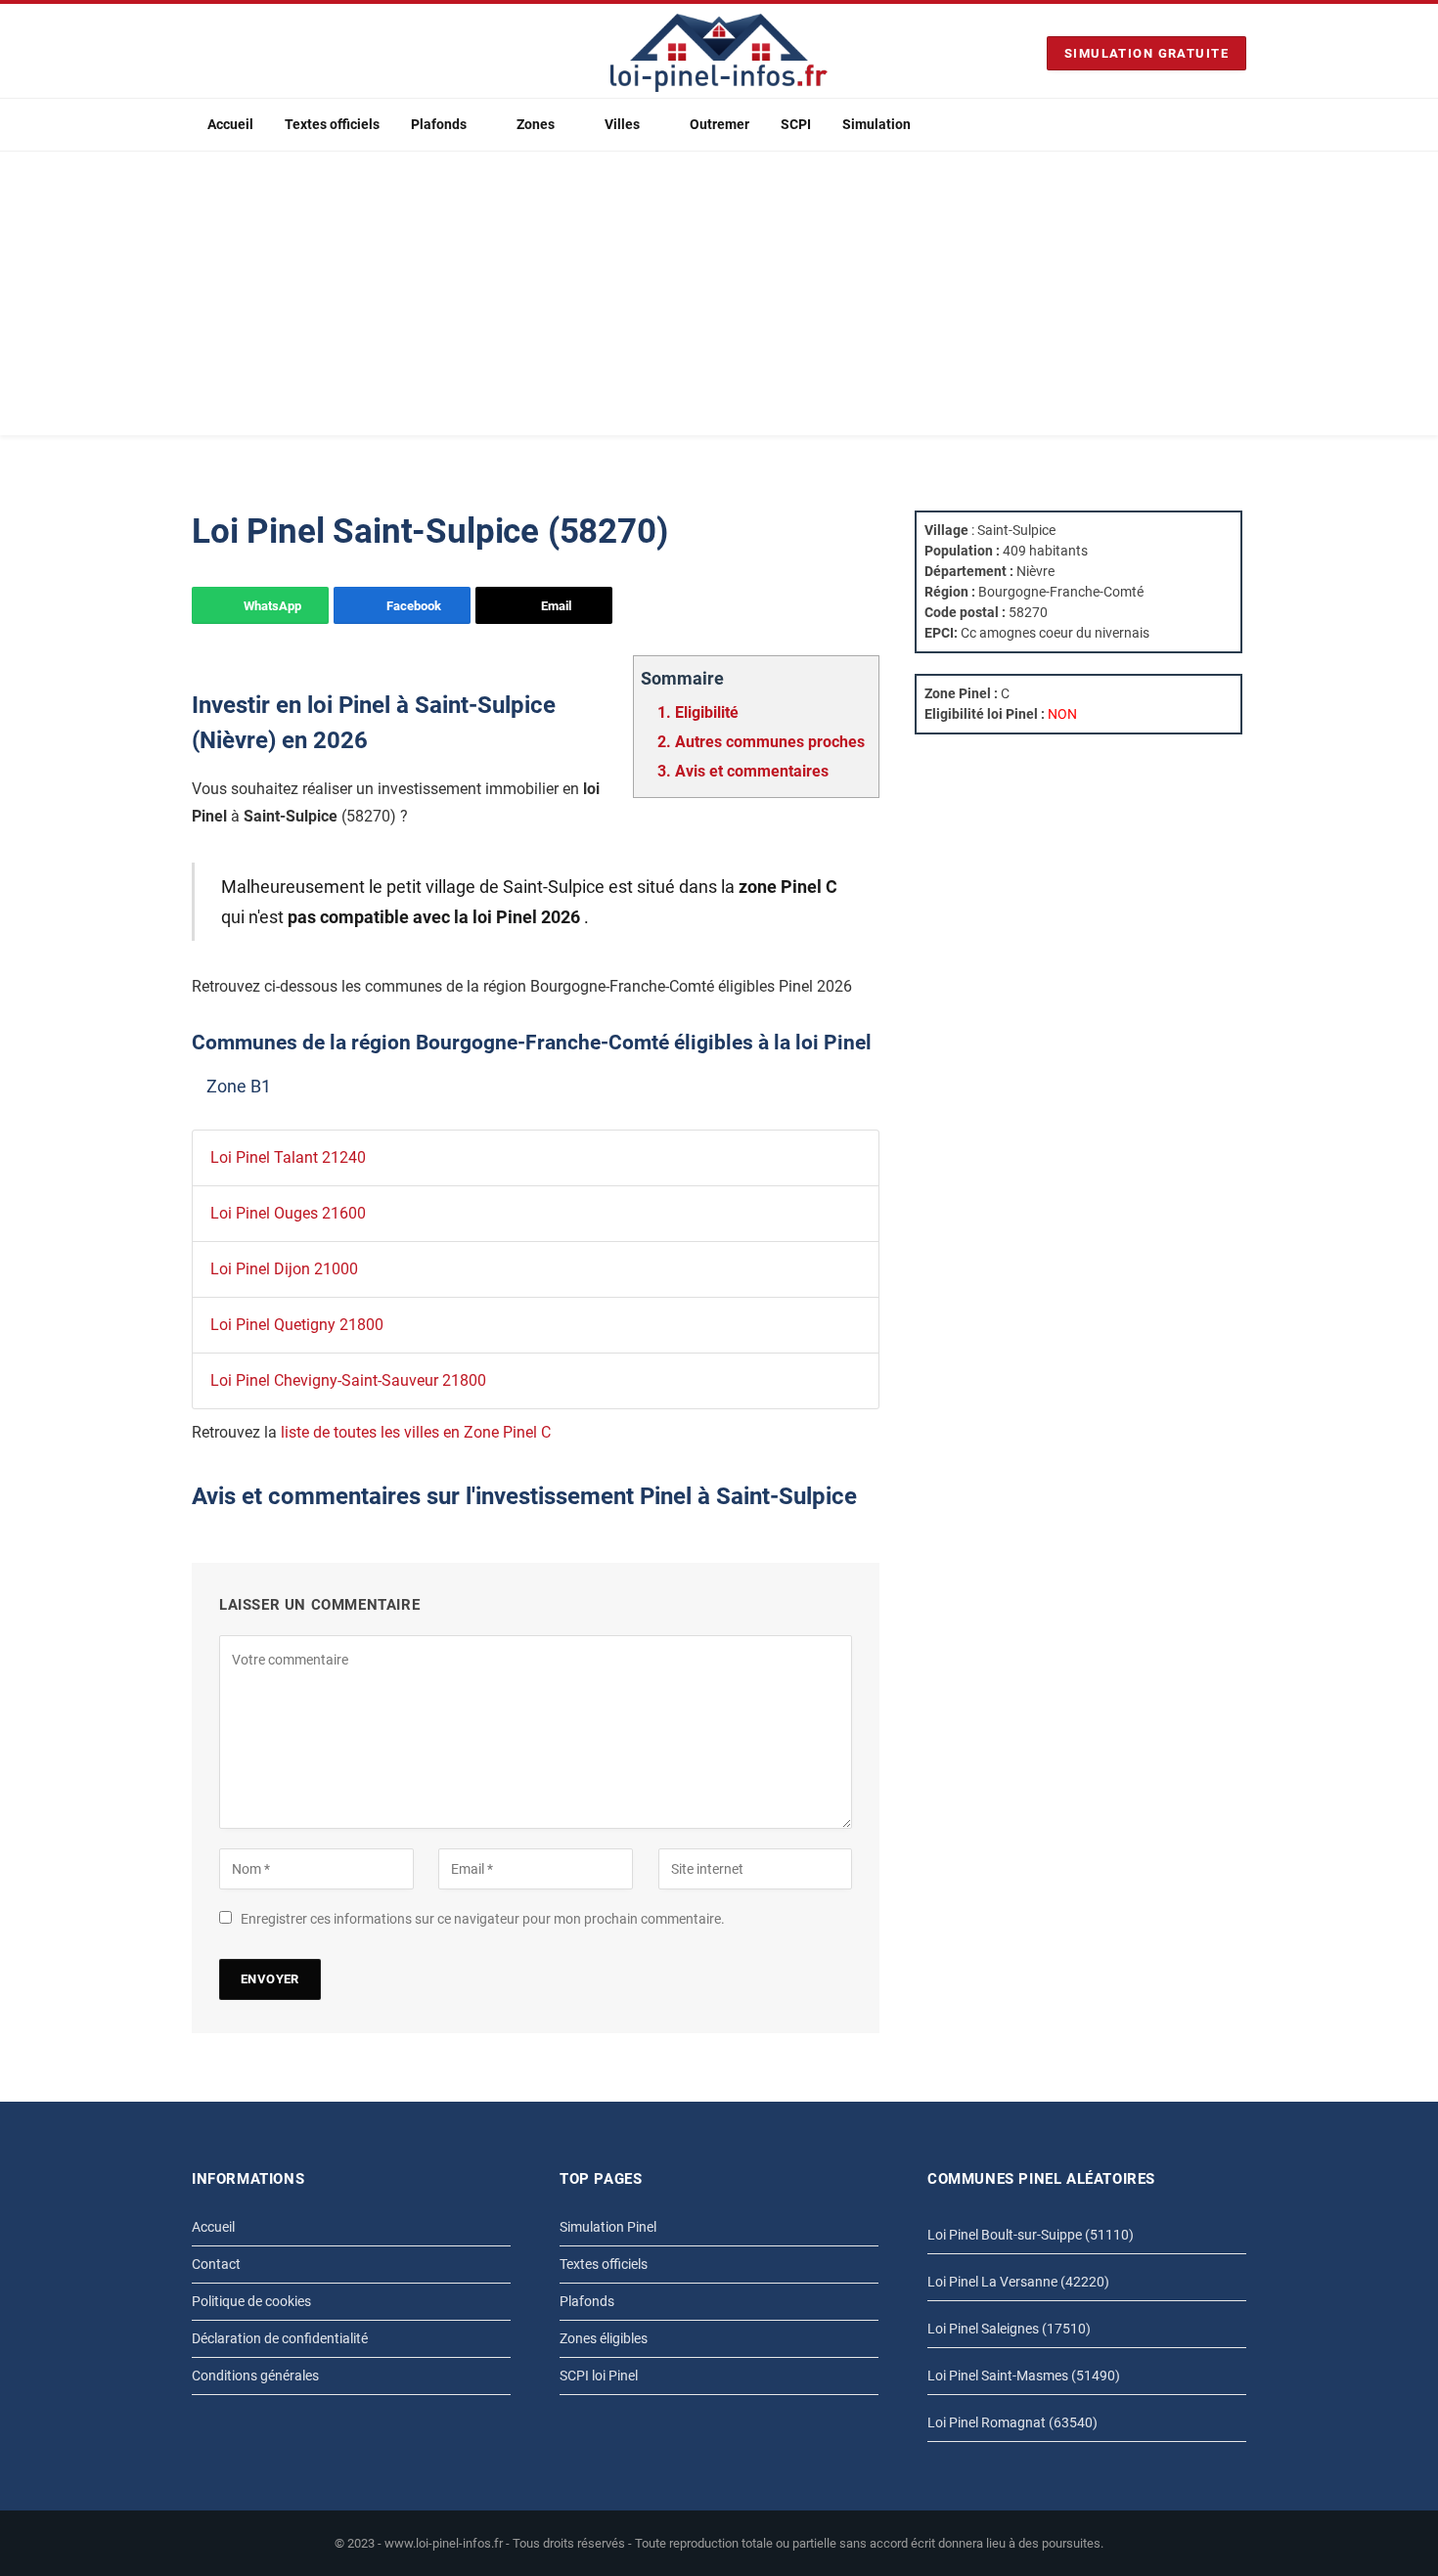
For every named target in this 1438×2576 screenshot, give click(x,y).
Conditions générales (255, 2376)
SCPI (796, 124)
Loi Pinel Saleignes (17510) (1009, 2329)
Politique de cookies (251, 2301)
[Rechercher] (1238, 125)
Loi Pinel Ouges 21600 (288, 1213)
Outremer (719, 124)
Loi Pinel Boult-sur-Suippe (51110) (1031, 2235)
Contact (216, 2264)
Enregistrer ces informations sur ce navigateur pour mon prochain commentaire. (483, 1919)
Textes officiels (332, 124)
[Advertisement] (719, 298)
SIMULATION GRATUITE (1146, 53)
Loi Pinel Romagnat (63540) (1012, 2422)
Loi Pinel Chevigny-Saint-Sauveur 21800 (348, 1380)
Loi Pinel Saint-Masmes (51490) (1024, 2376)
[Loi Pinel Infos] (719, 53)
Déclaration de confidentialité (280, 2338)
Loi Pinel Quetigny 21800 (297, 1325)
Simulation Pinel (608, 2227)
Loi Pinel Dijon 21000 (284, 1269)
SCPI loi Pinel (599, 2376)
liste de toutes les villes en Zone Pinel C (416, 1432)
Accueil (230, 124)
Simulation (876, 124)
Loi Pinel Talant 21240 (288, 1157)
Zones (536, 124)
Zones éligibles (604, 2338)
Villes (622, 124)
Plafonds (439, 124)
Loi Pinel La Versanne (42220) (1018, 2282)
